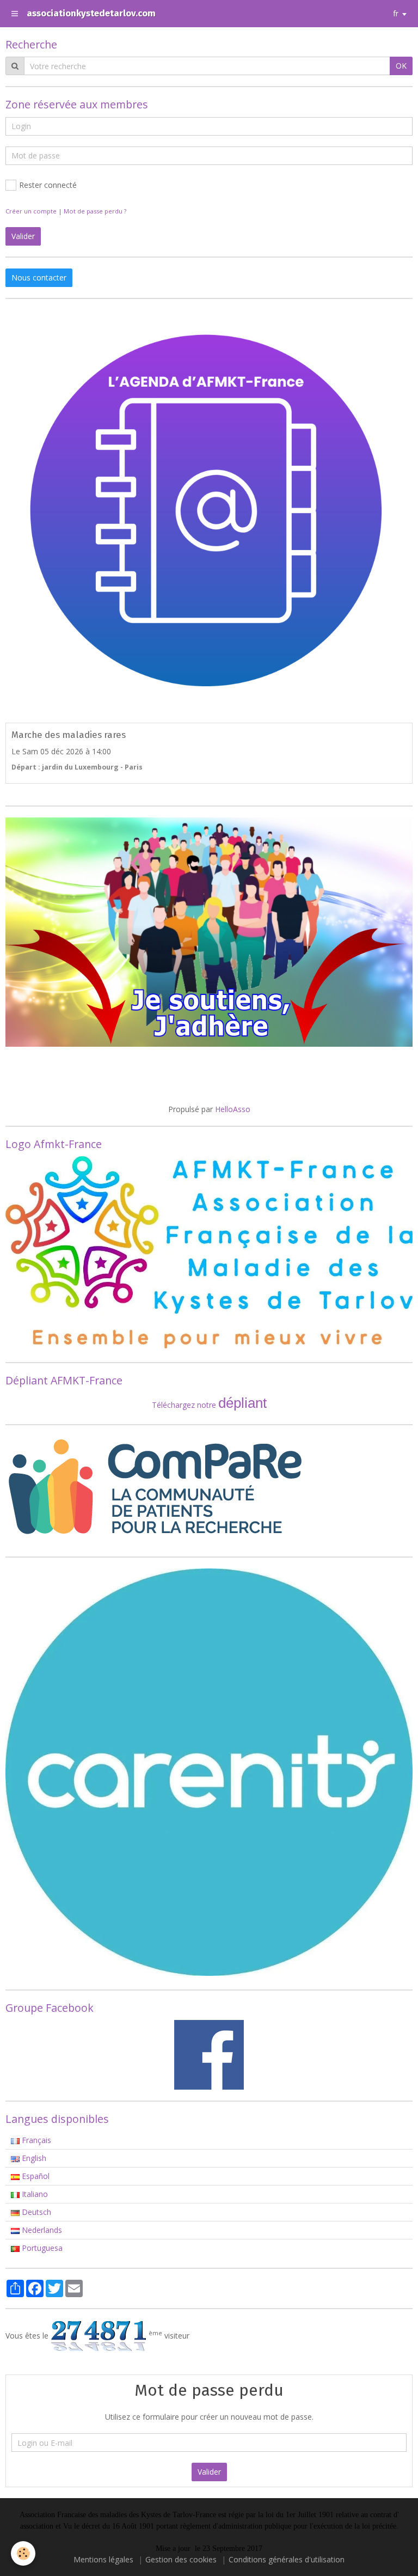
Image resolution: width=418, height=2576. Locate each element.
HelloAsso (233, 1109)
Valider (209, 2472)
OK (401, 66)
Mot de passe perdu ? (95, 211)
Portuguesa (41, 2248)
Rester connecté (48, 185)
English (33, 2158)
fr (396, 13)
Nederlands (41, 2230)
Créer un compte (31, 211)
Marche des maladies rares (69, 735)
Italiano (34, 2194)
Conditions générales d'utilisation (287, 2559)
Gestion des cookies (181, 2559)
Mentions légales (103, 2559)
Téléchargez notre (185, 1405)
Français (35, 2140)
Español (35, 2176)
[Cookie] (23, 2553)
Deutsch (35, 2212)
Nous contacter (39, 277)
